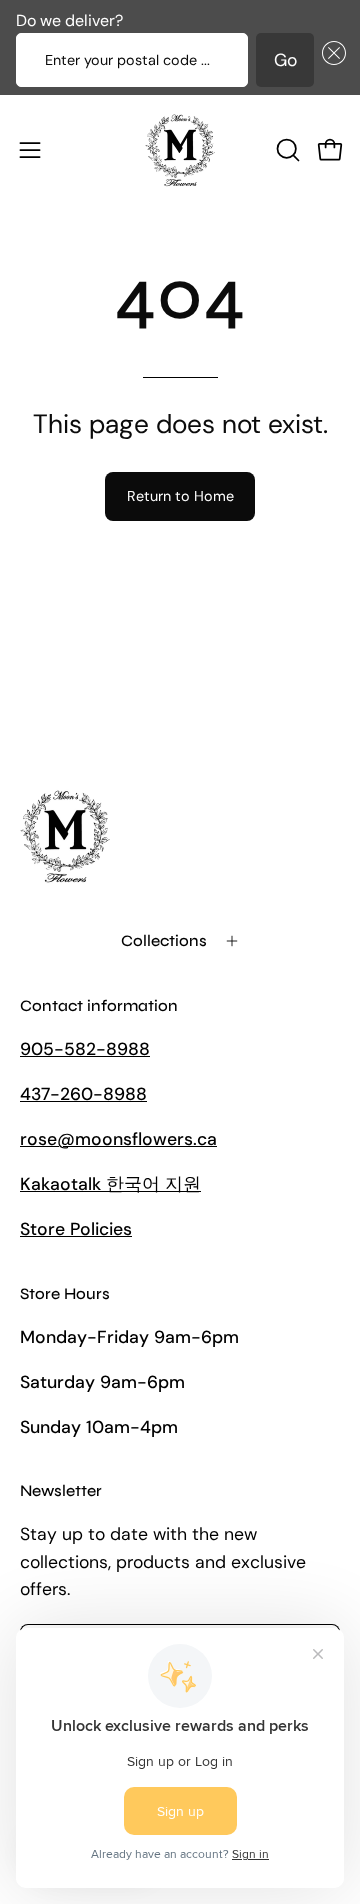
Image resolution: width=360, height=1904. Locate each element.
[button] (330, 60)
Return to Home (180, 496)
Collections (164, 940)
